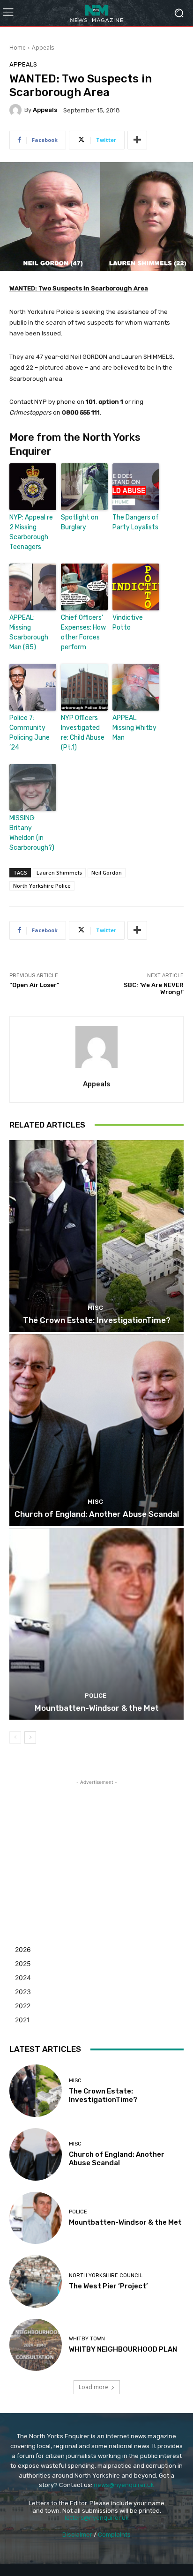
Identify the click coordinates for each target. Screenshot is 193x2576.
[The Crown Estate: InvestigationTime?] (96, 1236)
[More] (137, 140)
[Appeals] (17, 110)
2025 (23, 1964)
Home (18, 48)
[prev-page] (15, 1737)
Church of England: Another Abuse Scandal (97, 1514)
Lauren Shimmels (59, 872)
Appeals (43, 48)
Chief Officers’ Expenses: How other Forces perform (83, 632)
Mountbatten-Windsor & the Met (97, 1708)
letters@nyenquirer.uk (97, 2518)
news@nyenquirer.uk (124, 2485)
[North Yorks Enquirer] (96, 13)
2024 (23, 1978)
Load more (93, 2387)
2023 (23, 1992)
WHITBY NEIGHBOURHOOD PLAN (123, 2349)
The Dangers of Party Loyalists (136, 522)
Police (96, 1696)
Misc (95, 1308)
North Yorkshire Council (106, 2275)
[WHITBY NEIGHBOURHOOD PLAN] (36, 2345)
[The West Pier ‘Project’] (36, 2281)
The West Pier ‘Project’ (108, 2286)
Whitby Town (87, 2339)
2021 (22, 2020)
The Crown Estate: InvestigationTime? (97, 1320)
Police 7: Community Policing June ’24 (30, 733)
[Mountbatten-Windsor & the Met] (96, 1624)
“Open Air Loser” (34, 985)
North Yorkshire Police (42, 886)
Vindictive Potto (128, 623)
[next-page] (30, 1737)
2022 (23, 2006)
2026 (23, 1949)
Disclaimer (77, 2535)
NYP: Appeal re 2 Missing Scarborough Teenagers (31, 532)
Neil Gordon (107, 872)
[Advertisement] (96, 1846)
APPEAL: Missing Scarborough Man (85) (29, 632)
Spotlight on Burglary (80, 522)
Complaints (114, 2535)
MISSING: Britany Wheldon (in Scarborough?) (32, 833)
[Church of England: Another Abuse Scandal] (96, 1430)
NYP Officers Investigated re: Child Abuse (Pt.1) (83, 733)
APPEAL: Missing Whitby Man (134, 728)
